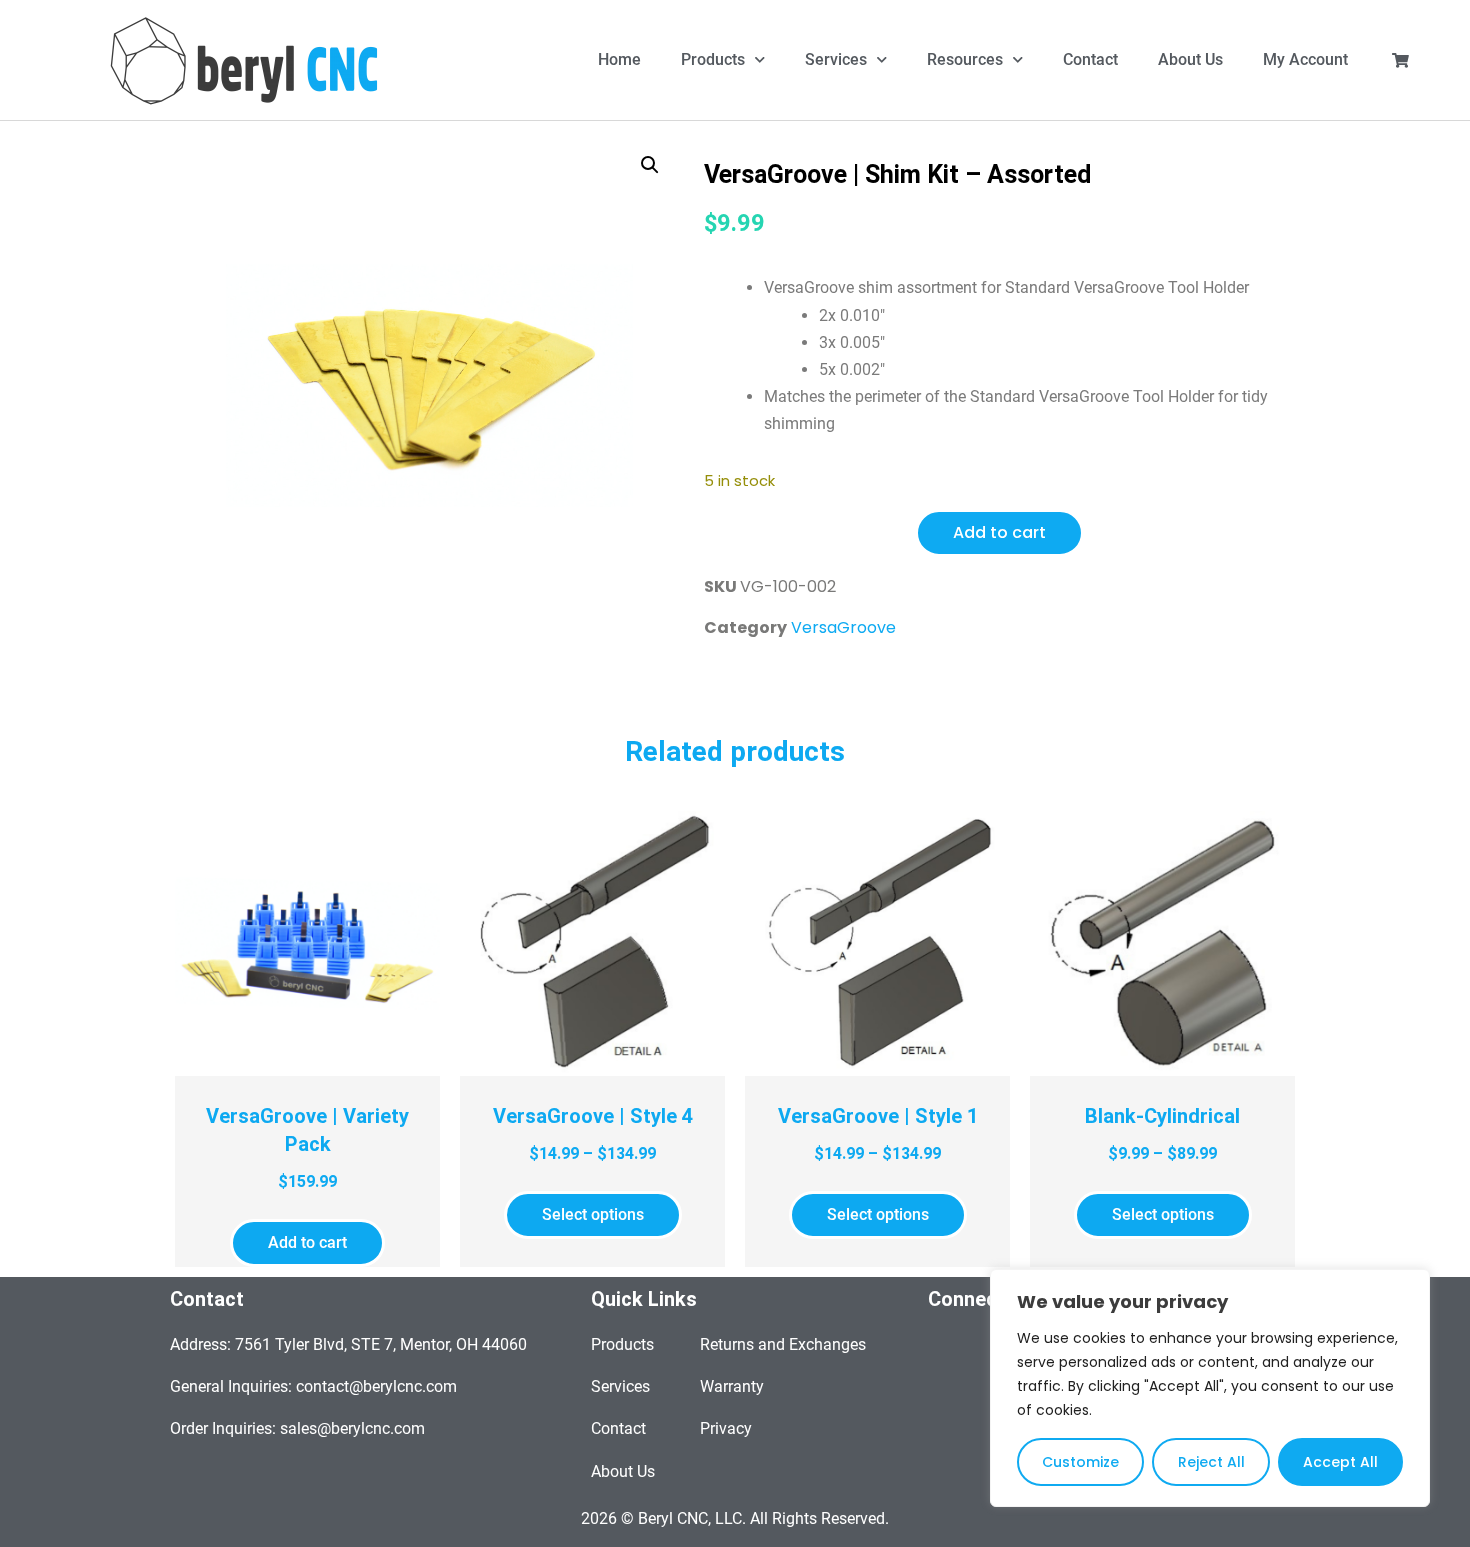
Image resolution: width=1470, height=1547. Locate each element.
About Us (1190, 59)
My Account (1305, 59)
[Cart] (1400, 60)
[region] (1210, 1388)
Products (713, 59)
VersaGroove (843, 627)
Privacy (726, 1428)
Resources (965, 59)
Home (619, 59)
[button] (650, 165)
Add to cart (999, 532)
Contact (1090, 59)
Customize (1080, 1462)
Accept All (1340, 1462)
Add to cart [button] (307, 1242)
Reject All (1211, 1462)
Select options (593, 1214)
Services (836, 59)
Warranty (732, 1386)
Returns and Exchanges (783, 1344)
